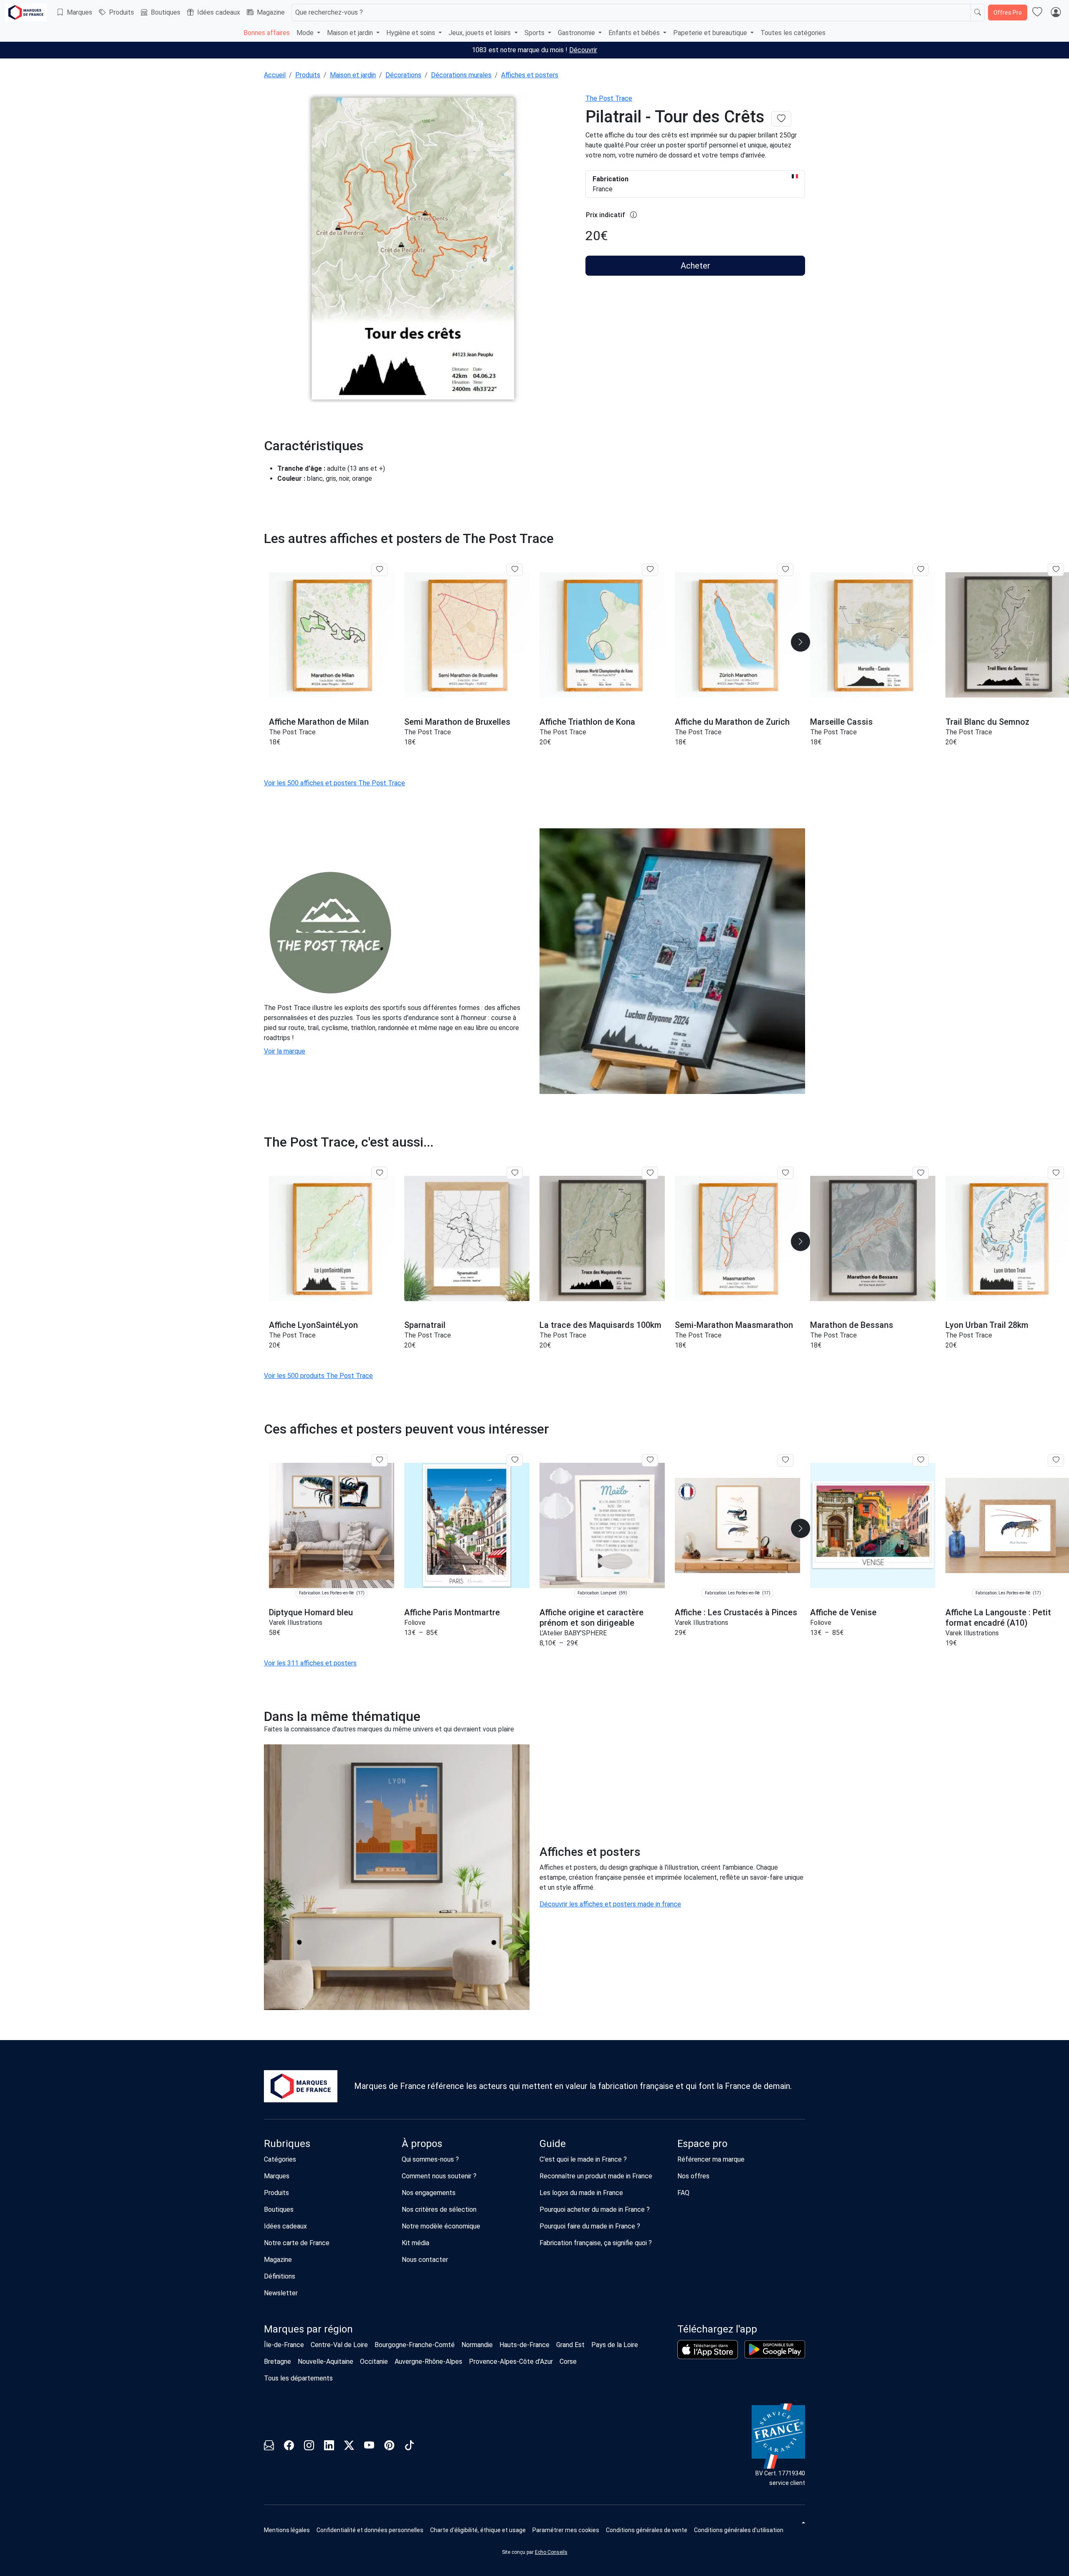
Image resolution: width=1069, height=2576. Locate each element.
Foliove (415, 1623)
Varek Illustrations (296, 1623)
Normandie (477, 2345)
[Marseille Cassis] (873, 635)
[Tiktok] (409, 2447)
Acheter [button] (695, 266)
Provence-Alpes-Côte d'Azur (511, 2362)
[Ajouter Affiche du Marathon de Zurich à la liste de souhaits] (785, 570)
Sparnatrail (425, 1325)
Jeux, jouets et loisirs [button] (480, 33)
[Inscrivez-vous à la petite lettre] (269, 2447)
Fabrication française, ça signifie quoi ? (596, 2243)
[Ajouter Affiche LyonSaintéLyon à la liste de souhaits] (379, 1173)
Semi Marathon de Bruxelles (457, 722)
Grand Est (570, 2345)
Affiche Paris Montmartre (452, 1612)
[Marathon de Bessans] (873, 1238)
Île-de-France (284, 2345)
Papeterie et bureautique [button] (711, 33)
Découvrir (583, 50)
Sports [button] (535, 33)
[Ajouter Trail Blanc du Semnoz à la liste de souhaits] (1056, 570)
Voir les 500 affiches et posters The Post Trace (334, 783)
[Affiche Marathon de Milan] (332, 635)
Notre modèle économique (441, 2226)
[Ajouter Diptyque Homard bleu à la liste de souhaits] (379, 1460)
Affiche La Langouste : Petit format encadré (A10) (998, 1618)
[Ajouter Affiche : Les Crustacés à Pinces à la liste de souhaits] (785, 1460)
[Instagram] (309, 2447)
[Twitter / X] (349, 2447)
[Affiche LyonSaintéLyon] (332, 1238)
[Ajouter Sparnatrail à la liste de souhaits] (515, 1173)
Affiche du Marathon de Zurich (732, 722)
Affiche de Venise (843, 1612)
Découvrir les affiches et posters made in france (610, 1904)
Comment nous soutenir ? (439, 2176)
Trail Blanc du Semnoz (987, 722)
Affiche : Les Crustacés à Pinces (736, 1612)
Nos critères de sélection (439, 2209)
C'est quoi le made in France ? (583, 2159)
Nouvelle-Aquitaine (326, 2362)
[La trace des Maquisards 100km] (602, 1238)
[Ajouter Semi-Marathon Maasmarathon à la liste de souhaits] (785, 1173)
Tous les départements (298, 2378)
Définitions (280, 2276)
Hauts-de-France (524, 2345)
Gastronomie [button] (577, 33)
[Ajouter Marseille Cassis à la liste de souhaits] (921, 570)
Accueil (275, 75)
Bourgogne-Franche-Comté (415, 2345)
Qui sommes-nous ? (430, 2159)
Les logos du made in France (581, 2193)
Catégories (280, 2159)
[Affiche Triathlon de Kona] (602, 635)
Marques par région (308, 2329)
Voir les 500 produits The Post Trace (318, 1376)
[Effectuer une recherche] (978, 13)
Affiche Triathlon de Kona (587, 722)
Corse (568, 2362)
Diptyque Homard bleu (311, 1612)
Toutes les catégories (793, 33)
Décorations (403, 75)
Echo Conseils (551, 2552)
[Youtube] (369, 2447)
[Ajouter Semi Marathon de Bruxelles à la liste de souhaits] (515, 570)
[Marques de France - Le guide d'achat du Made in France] (26, 12)
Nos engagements (429, 2193)
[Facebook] (289, 2447)
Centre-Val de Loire (339, 2345)
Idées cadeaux (219, 12)
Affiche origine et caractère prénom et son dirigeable (591, 1618)
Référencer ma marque (711, 2159)
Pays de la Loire (615, 2345)
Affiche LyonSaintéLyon (313, 1325)
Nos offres (693, 2176)
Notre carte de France (297, 2243)
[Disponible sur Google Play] (775, 2349)
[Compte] (1056, 13)
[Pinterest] (389, 2447)
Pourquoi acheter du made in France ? (595, 2209)
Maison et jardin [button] (351, 33)
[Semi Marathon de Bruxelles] (467, 635)
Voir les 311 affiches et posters (310, 1663)
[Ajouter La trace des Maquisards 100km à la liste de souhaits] (650, 1173)
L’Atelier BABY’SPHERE (573, 1633)
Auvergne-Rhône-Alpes (428, 2362)
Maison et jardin (353, 75)
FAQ (683, 2193)
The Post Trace (609, 98)
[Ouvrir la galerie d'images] (420, 249)
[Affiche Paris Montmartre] (467, 1526)
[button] (800, 642)
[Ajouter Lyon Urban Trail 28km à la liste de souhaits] (1056, 1173)
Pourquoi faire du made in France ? (590, 2226)
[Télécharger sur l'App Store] (708, 2350)
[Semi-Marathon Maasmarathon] (737, 1238)
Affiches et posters (530, 75)
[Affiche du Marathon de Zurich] (737, 635)
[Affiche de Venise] (873, 1526)
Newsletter (281, 2293)
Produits (122, 12)
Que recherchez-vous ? (329, 12)
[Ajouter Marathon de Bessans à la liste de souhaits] (921, 1173)
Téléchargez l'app (717, 2329)
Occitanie (374, 2362)
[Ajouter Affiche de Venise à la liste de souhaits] (921, 1460)
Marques (80, 12)
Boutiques (166, 12)
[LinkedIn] (329, 2447)
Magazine (271, 12)
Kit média (415, 2243)
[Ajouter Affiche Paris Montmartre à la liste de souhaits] (515, 1460)
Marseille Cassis (841, 722)
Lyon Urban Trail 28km (987, 1325)
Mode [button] (306, 33)
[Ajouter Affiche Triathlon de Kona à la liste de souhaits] (650, 570)
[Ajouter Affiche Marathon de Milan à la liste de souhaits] (379, 570)
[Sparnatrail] (467, 1238)
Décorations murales (461, 75)
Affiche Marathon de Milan (319, 722)
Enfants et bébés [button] (635, 33)
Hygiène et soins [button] (412, 33)
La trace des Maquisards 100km (600, 1325)
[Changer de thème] (803, 2523)
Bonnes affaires (267, 33)
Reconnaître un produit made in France (596, 2176)
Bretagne (277, 2362)
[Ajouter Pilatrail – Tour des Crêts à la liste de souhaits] (781, 119)
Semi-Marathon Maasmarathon (734, 1325)
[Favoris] (1037, 13)
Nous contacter (425, 2260)
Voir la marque (285, 1051)
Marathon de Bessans (852, 1325)
